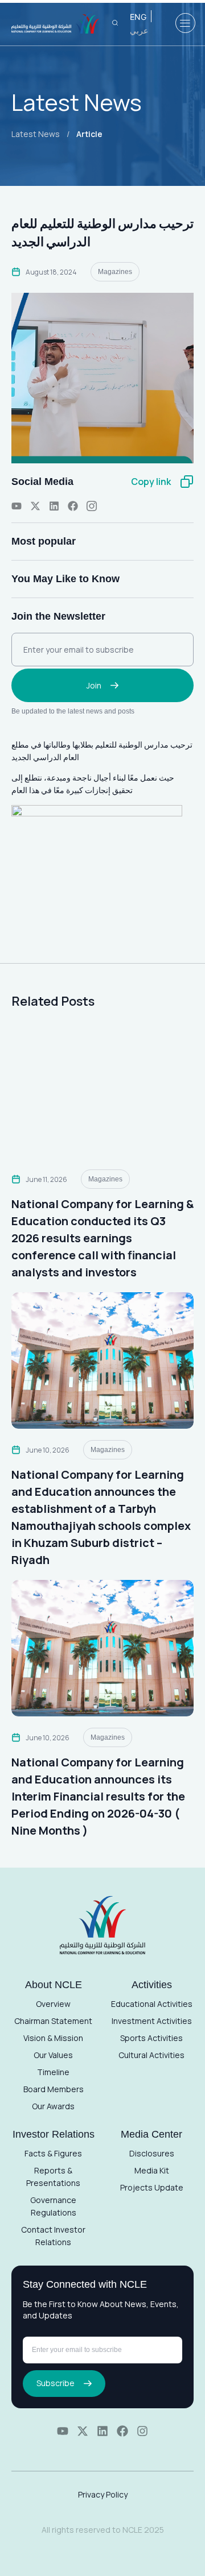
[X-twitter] (35, 506)
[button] (185, 23)
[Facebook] (73, 506)
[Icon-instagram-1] (92, 506)
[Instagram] (142, 2431)
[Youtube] (17, 506)
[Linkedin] (54, 506)
